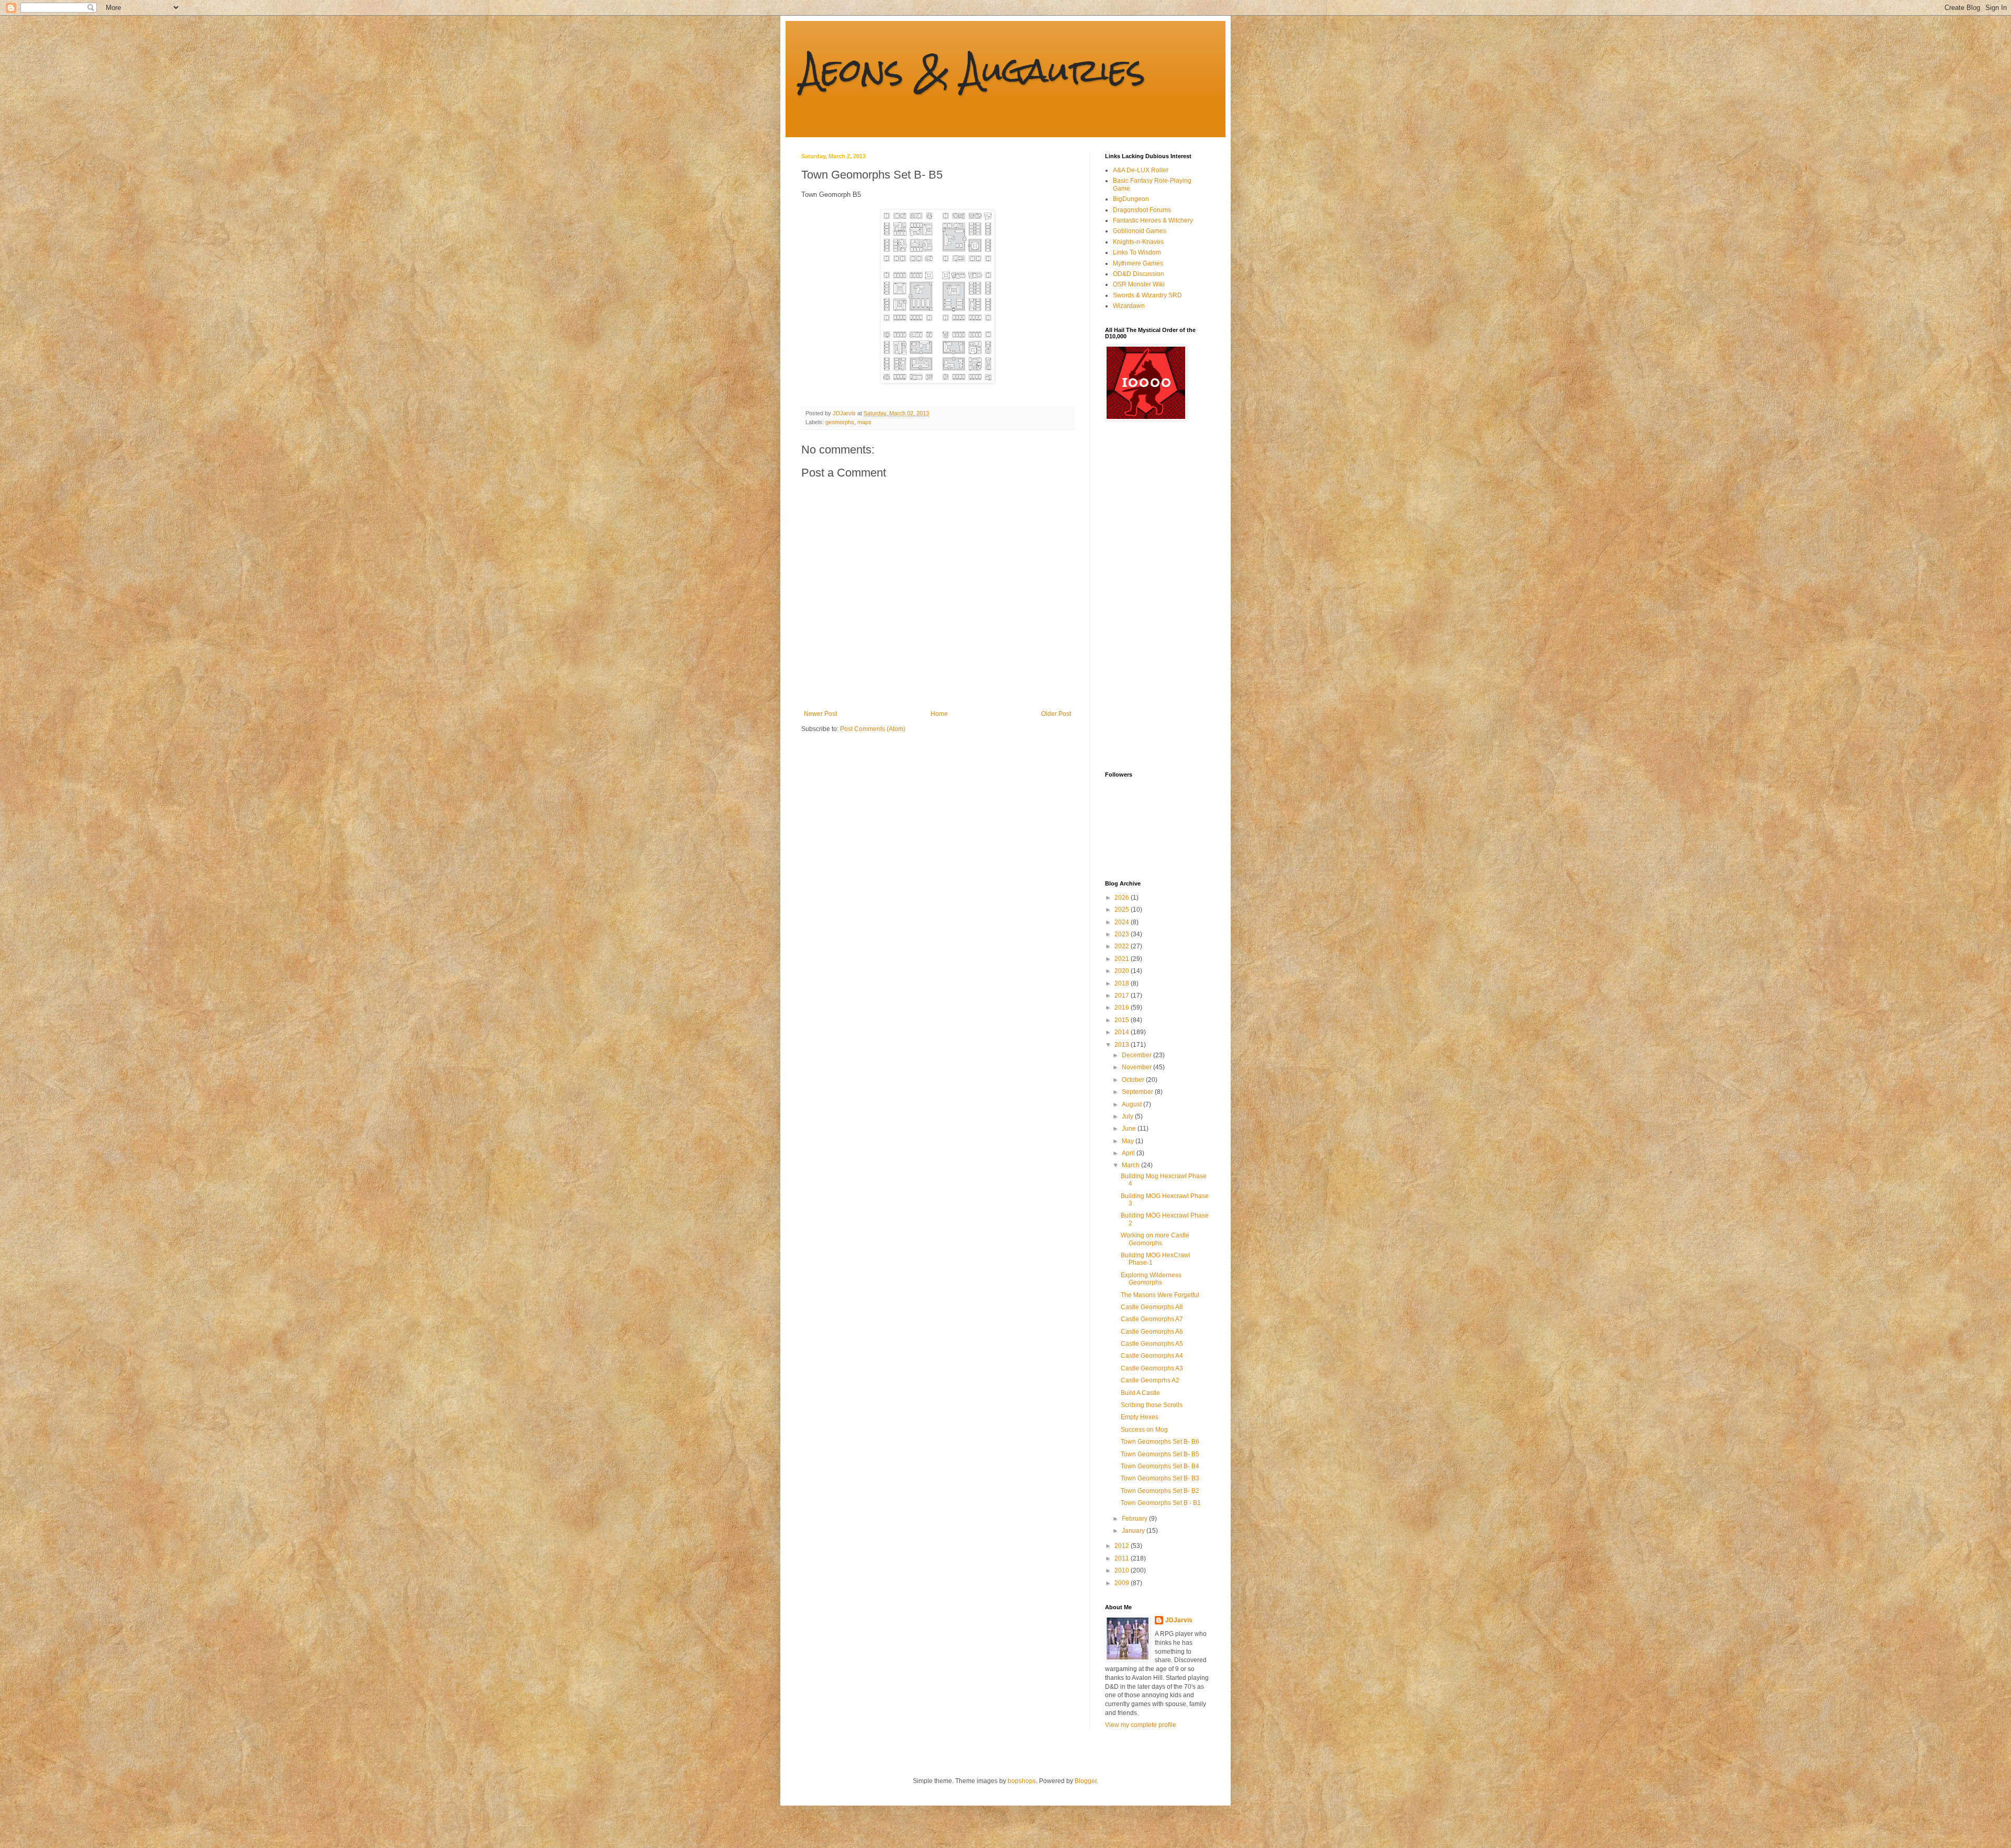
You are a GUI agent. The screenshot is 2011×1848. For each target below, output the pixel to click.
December (1137, 1055)
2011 (1123, 1558)
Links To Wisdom (1137, 252)
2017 (1123, 995)
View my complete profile (1141, 1725)
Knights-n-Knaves (1138, 242)
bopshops (1022, 1781)
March (1131, 1165)
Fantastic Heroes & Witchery (1153, 220)
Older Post (1056, 714)
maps (864, 422)
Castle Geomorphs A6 (1152, 1332)
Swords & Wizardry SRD (1147, 295)
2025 (1123, 910)
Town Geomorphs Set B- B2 (1160, 1491)
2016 (1123, 1008)
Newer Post (820, 714)
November (1137, 1067)
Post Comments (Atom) (873, 729)
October (1134, 1080)
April (1129, 1153)
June (1130, 1128)
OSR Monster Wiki (1139, 284)
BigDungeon (1131, 199)
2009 (1123, 1583)
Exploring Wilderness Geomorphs (1151, 1279)
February (1135, 1519)
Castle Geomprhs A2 (1150, 1380)
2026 (1123, 898)
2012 (1123, 1546)
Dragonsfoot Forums (1142, 210)
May (1129, 1141)
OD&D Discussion (1139, 274)
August (1132, 1104)
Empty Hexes (1140, 1417)
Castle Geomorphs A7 (1152, 1319)
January (1134, 1531)
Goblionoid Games (1140, 231)
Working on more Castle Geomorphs (1155, 1239)
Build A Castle (1140, 1393)
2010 (1123, 1570)
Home (939, 714)
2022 (1123, 946)
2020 (1123, 971)
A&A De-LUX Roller (1141, 170)
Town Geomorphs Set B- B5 (1160, 1454)
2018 (1123, 983)
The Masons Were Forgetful (1160, 1295)
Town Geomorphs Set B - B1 (1161, 1503)
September (1138, 1092)
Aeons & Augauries (973, 70)
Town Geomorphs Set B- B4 (1160, 1466)
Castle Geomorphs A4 (1152, 1356)
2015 (1123, 1020)
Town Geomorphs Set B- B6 (1160, 1442)
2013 (1123, 1045)
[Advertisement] (1147, 596)
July (1128, 1116)
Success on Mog (1144, 1430)
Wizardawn (1129, 306)
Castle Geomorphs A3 (1152, 1368)
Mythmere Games (1138, 263)
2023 (1123, 934)
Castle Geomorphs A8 (1152, 1307)
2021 (1123, 959)
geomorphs (840, 422)
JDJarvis (1179, 1620)
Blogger (1086, 1781)
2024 (1123, 922)
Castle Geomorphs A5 (1152, 1344)
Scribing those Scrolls (1152, 1405)
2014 (1123, 1032)
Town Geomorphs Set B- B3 (1160, 1478)
